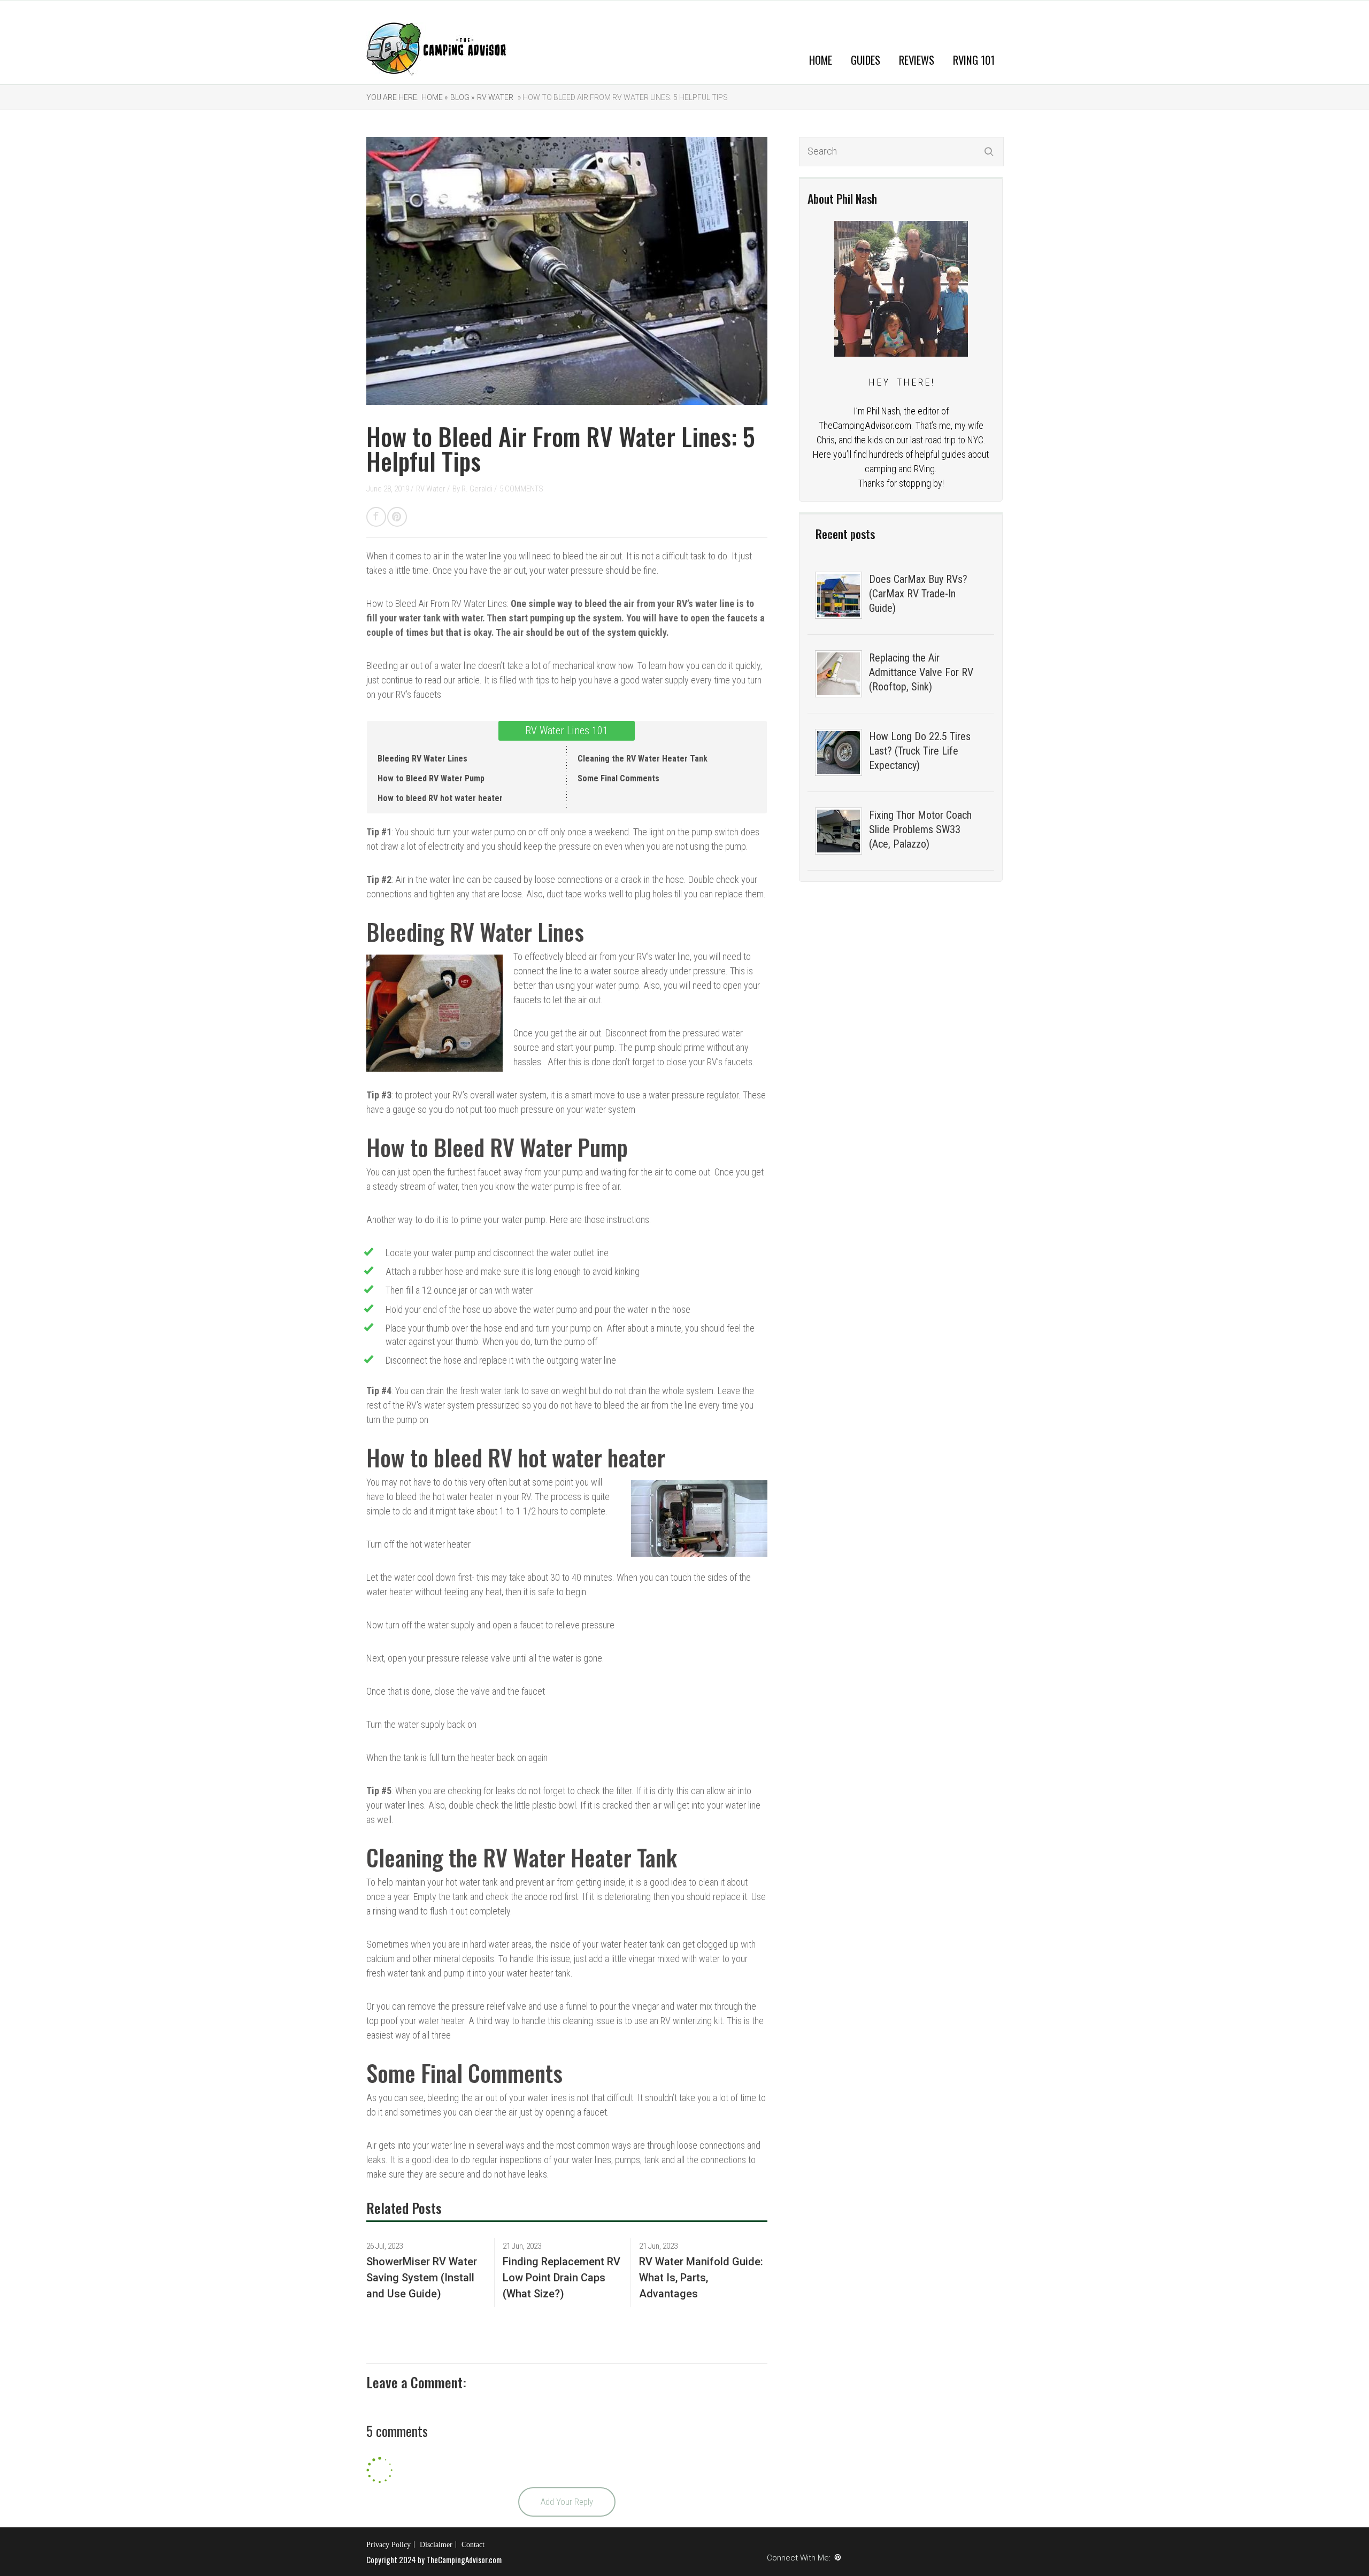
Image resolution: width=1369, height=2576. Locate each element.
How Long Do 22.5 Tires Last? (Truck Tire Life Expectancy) (920, 751)
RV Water (495, 97)
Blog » (462, 97)
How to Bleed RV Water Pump (431, 778)
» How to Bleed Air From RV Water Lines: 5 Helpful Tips (622, 97)
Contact (473, 2545)
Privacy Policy (389, 2545)
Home (821, 60)
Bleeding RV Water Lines (422, 759)
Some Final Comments (618, 778)
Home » (434, 97)
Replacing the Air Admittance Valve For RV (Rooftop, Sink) (921, 672)
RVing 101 (974, 60)
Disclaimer (436, 2545)
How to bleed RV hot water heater (440, 798)
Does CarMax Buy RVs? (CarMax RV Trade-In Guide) (918, 594)
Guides (866, 60)
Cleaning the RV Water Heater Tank (643, 759)
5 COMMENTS (521, 489)
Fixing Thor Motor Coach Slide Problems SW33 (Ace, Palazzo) (920, 829)
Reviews (917, 60)
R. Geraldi (478, 489)
